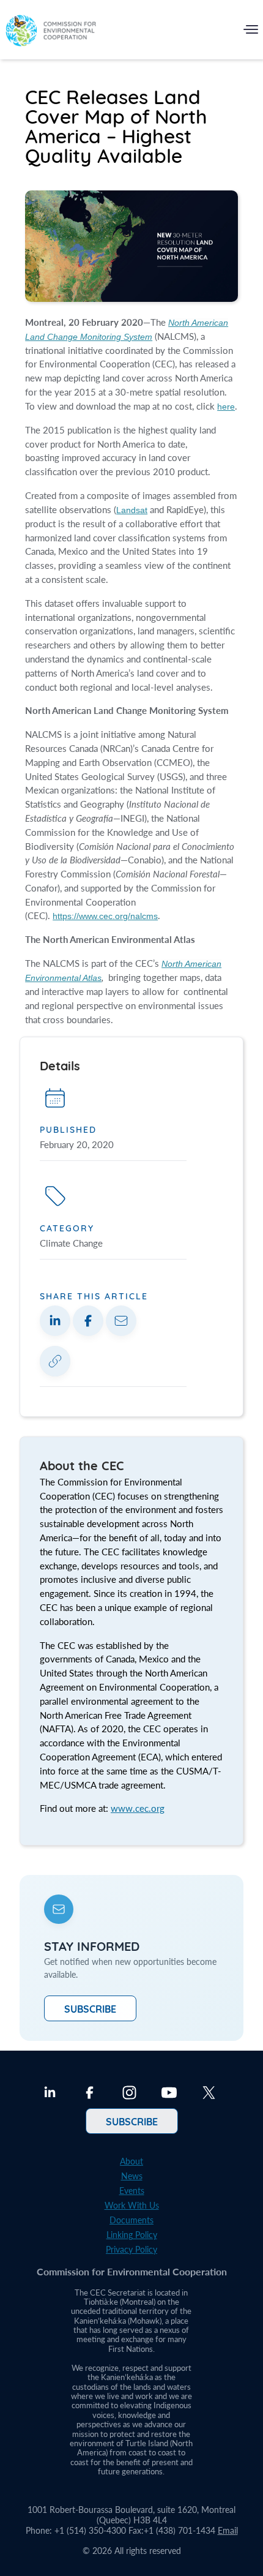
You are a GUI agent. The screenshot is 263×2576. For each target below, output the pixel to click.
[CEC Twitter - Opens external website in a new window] (209, 2094)
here (226, 407)
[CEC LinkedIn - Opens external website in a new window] (50, 2094)
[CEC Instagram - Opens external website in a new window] (129, 2094)
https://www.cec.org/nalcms (105, 916)
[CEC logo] (51, 32)
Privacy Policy (131, 2249)
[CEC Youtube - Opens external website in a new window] (169, 2094)
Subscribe (90, 2008)
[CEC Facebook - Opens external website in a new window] (90, 2094)
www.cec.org (138, 1808)
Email (228, 2530)
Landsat (132, 510)
